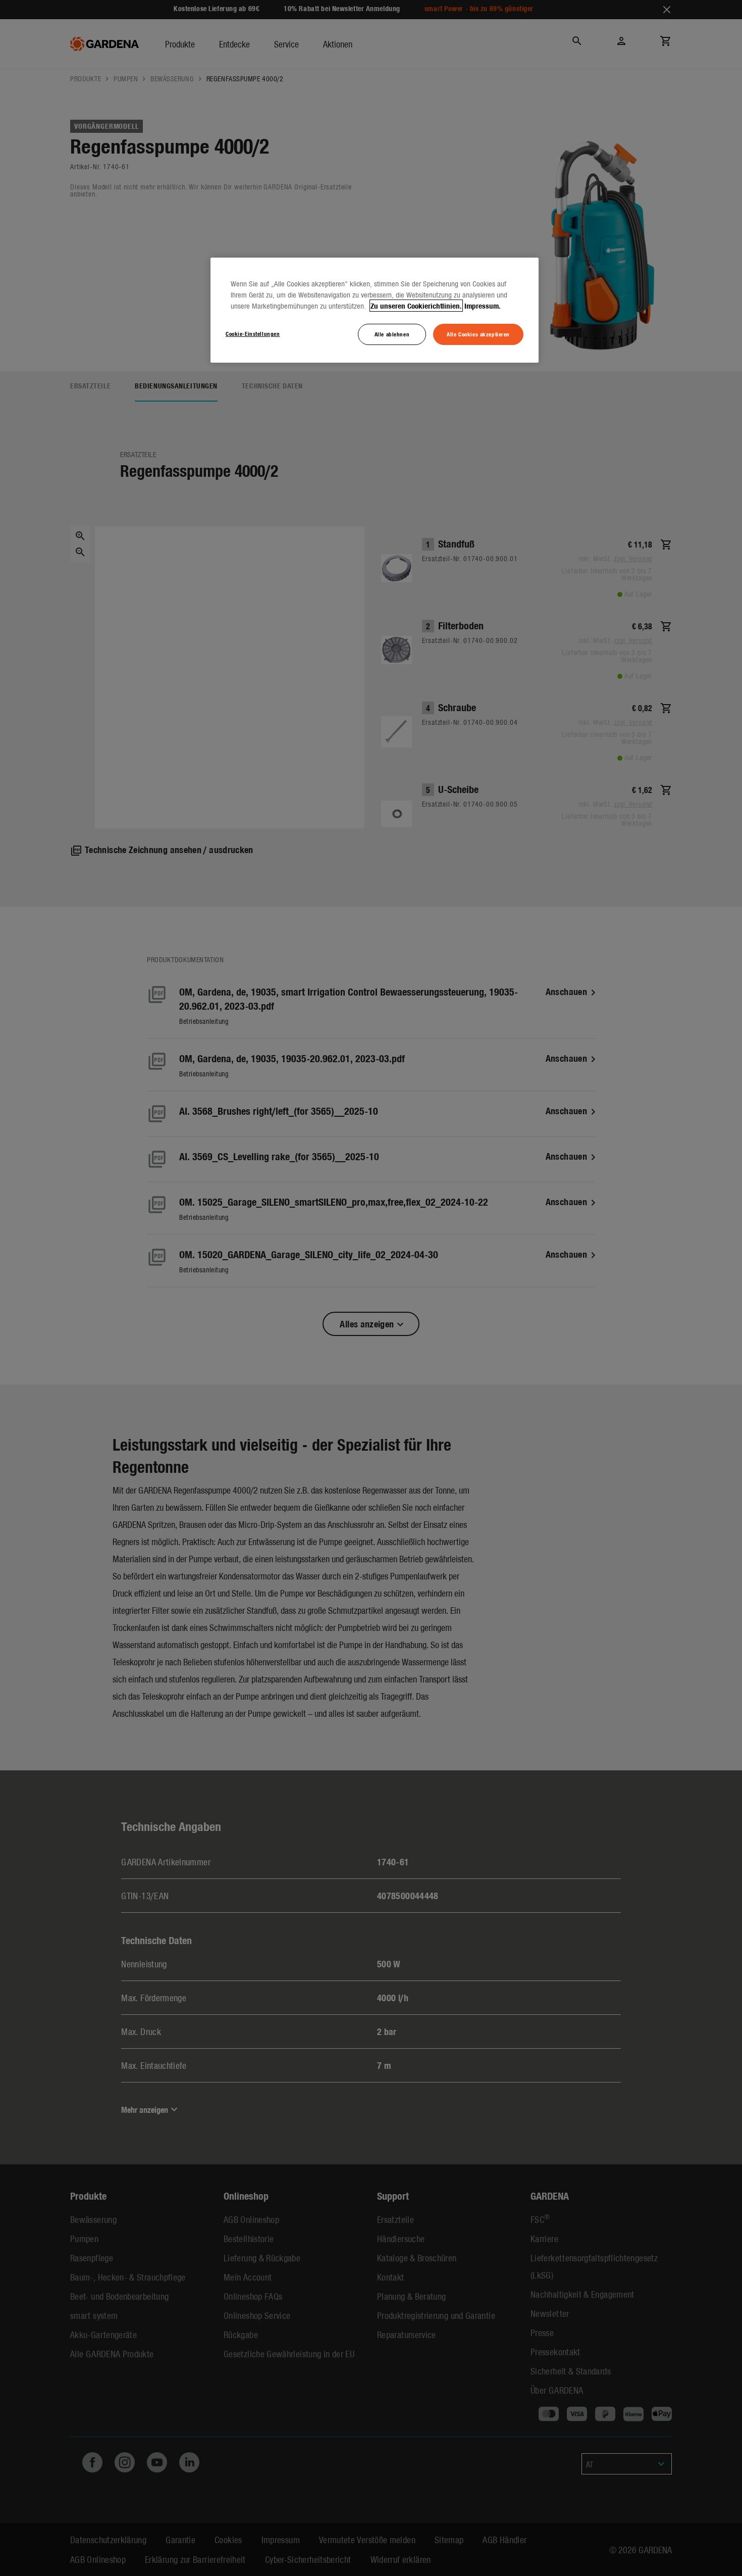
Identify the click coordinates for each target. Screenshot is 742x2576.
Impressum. (483, 306)
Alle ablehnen (392, 334)
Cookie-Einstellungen (253, 333)
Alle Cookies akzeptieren (478, 334)
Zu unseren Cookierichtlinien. (416, 306)
